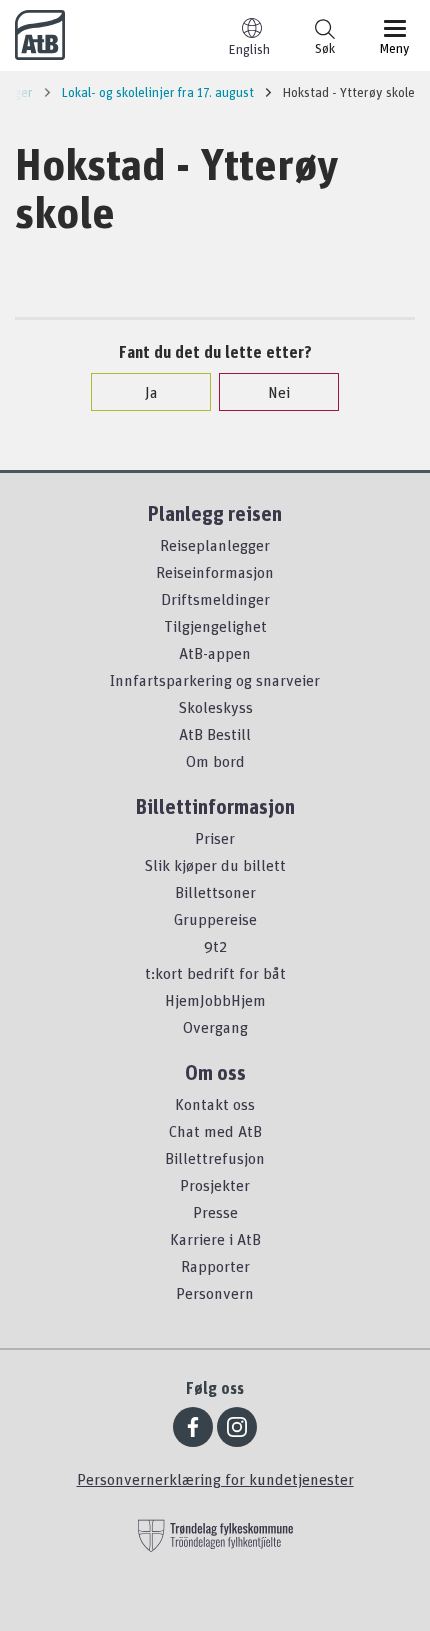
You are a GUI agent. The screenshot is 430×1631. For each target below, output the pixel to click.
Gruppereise (215, 919)
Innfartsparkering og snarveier (215, 680)
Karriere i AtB (215, 1239)
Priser (215, 838)
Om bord (215, 761)
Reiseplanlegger (215, 545)
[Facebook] (193, 1427)
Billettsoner (215, 892)
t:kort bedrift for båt (215, 973)
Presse (215, 1212)
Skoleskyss (215, 707)
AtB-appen (215, 653)
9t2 (215, 946)
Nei (279, 392)
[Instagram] (237, 1427)
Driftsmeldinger (215, 599)
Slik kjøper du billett (215, 865)
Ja (151, 392)
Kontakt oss (215, 1104)
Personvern (215, 1293)
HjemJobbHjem (215, 1000)
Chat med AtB (215, 1131)
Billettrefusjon (215, 1158)
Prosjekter (215, 1185)
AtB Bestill (215, 734)
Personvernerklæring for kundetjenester (215, 1479)
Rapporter (215, 1266)
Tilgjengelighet (215, 626)
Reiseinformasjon (215, 572)
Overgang (215, 1027)
